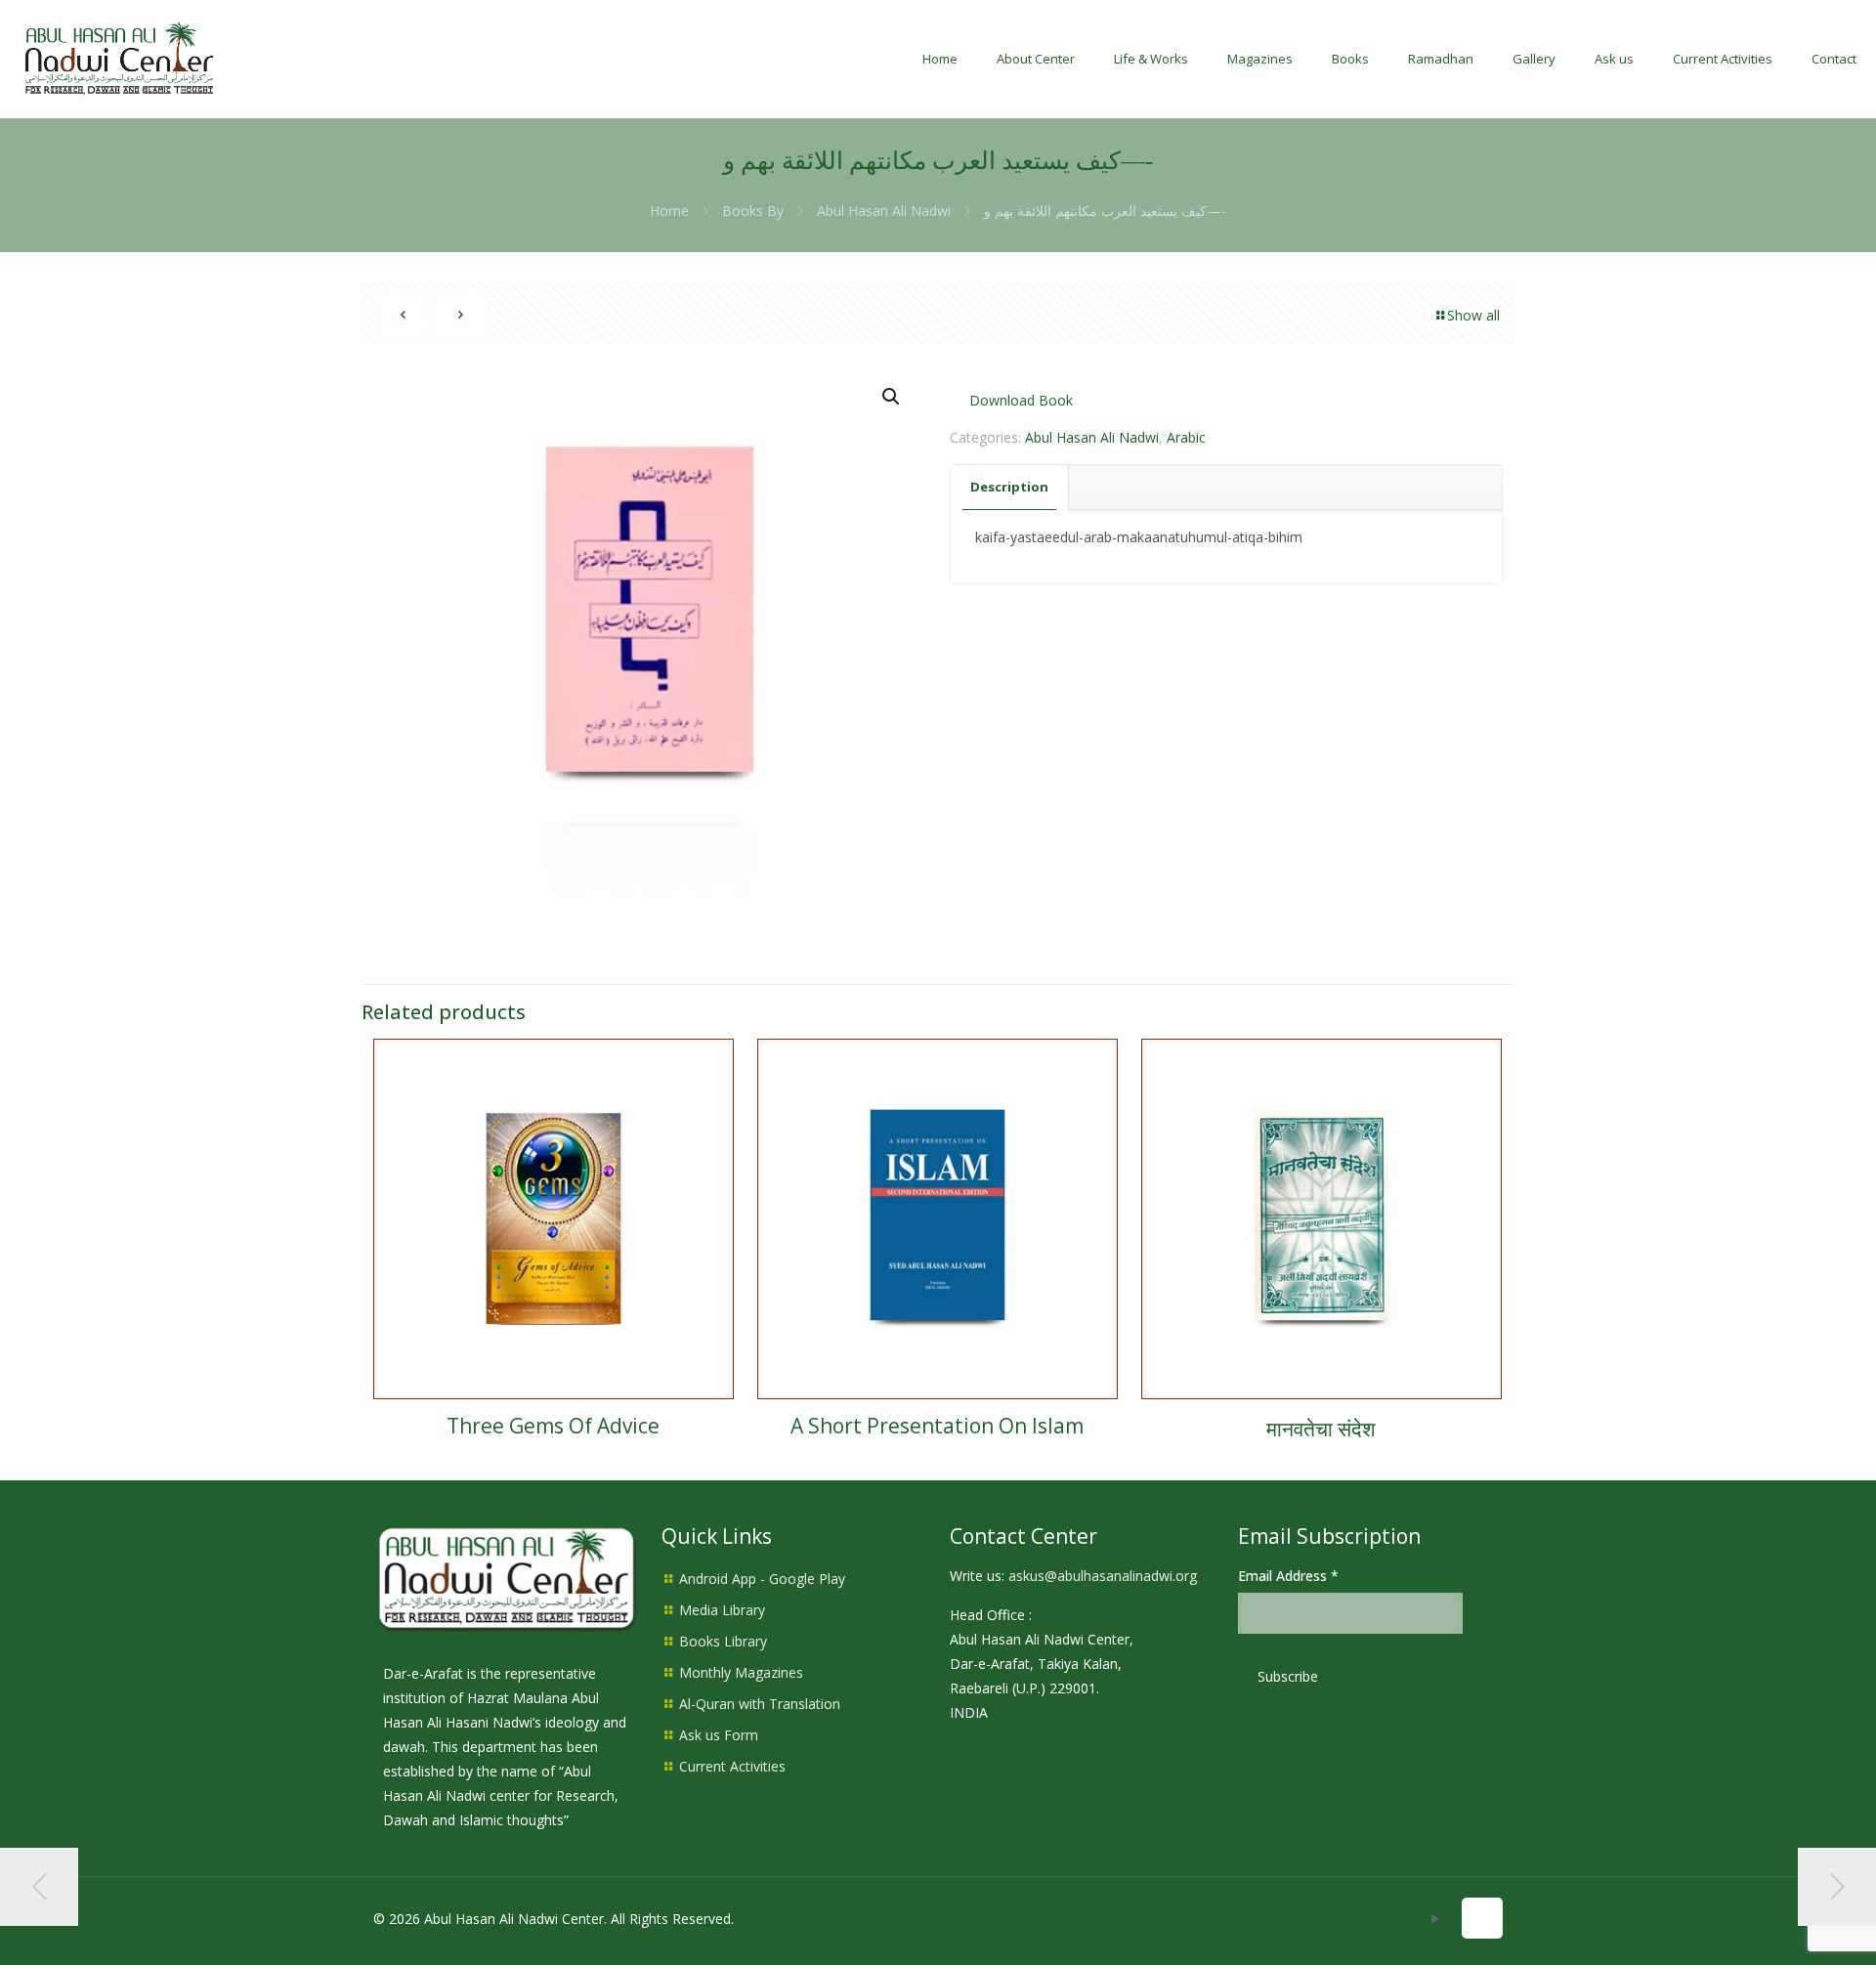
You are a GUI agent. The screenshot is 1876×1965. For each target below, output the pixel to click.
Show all (1473, 315)
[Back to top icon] (1482, 1918)
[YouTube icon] (1435, 1918)
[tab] (1010, 487)
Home (669, 211)
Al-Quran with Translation (760, 1704)
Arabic (1186, 437)
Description (1009, 487)
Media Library (722, 1610)
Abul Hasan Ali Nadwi (884, 211)
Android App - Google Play (762, 1579)
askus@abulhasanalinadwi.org (1103, 1576)
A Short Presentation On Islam (937, 1426)
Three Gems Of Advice (553, 1426)
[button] (892, 397)
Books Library (723, 1641)
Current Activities (732, 1766)
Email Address (1288, 1576)
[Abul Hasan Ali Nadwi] (119, 59)
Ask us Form (719, 1735)
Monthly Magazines (741, 1672)
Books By (753, 211)
